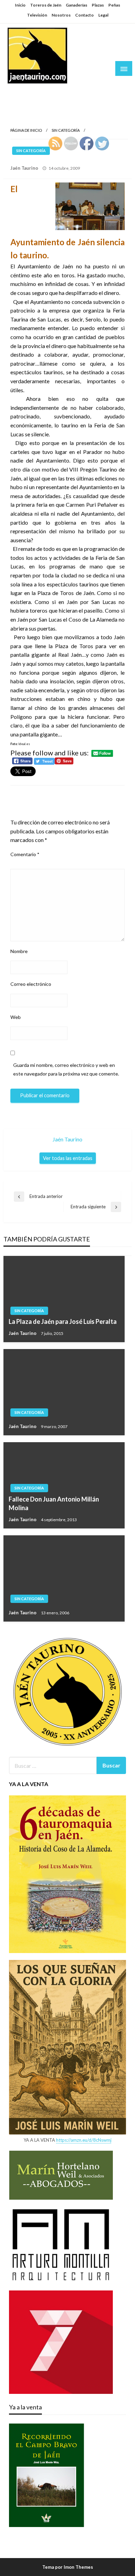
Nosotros (61, 15)
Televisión (37, 15)
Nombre (19, 951)
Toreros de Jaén (46, 5)
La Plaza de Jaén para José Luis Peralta (63, 1321)
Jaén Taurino (28, 91)
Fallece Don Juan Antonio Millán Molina (54, 1503)
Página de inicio (26, 130)
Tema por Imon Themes (68, 2567)
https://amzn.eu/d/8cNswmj (84, 2140)
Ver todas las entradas (68, 1158)
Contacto (84, 15)
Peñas (114, 5)
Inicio (20, 5)
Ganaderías (76, 5)
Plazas (98, 5)
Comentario (25, 854)
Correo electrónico (31, 984)
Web (16, 1017)
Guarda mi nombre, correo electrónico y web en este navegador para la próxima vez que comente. (66, 1069)
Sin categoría (66, 130)
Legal (103, 15)
